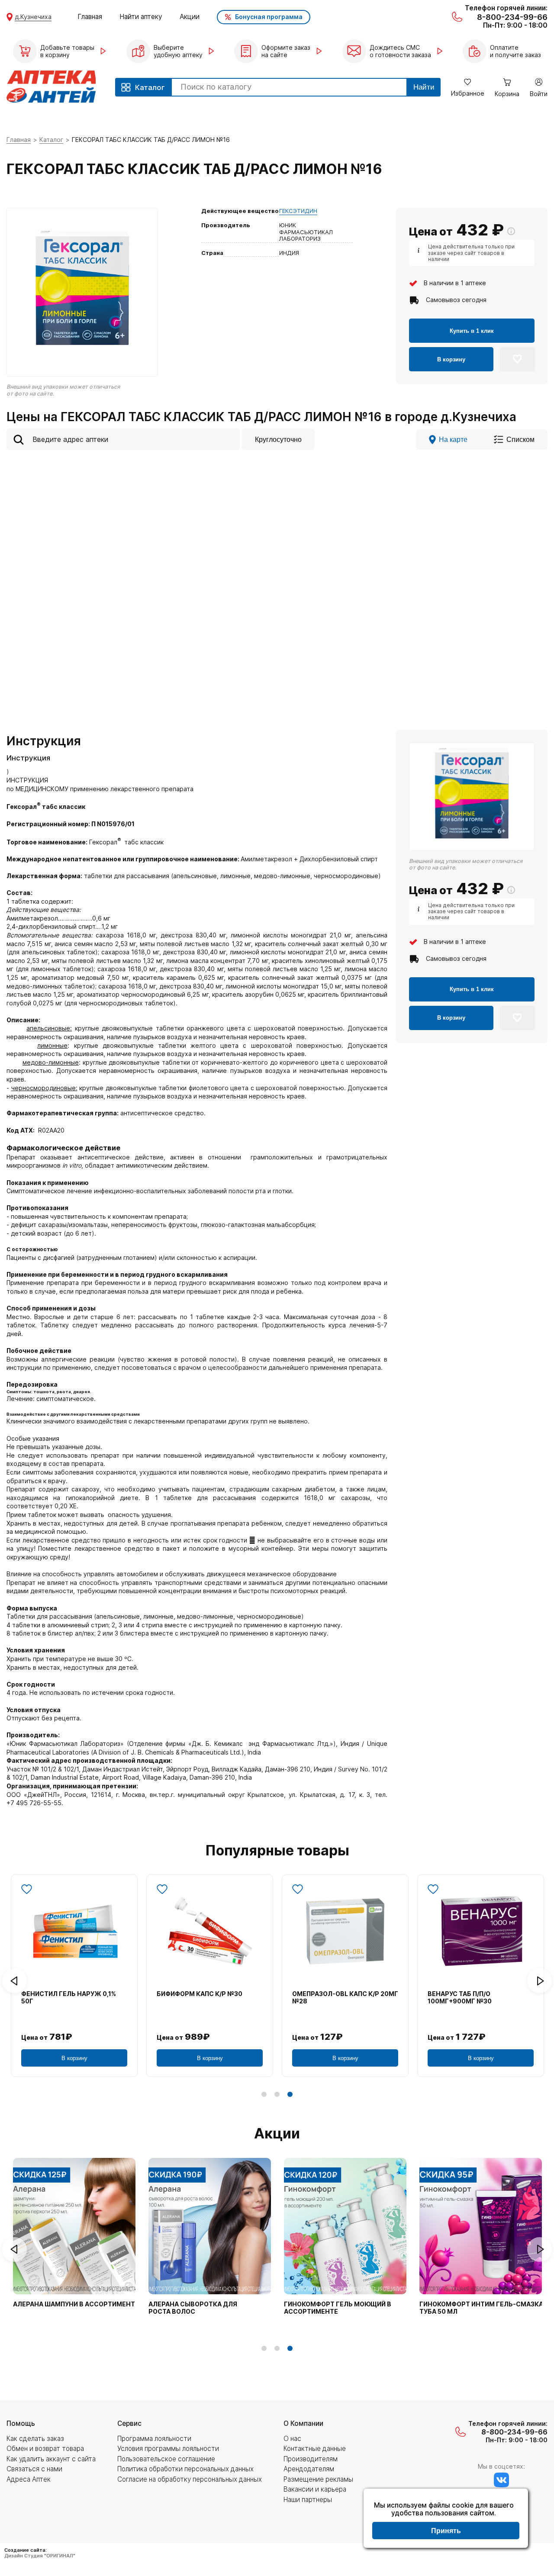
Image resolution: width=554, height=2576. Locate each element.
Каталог (51, 140)
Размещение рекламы (318, 2479)
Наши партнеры (308, 2500)
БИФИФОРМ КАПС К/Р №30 (200, 1994)
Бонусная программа (269, 17)
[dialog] (446, 2519)
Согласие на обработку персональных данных (190, 2479)
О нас (292, 2439)
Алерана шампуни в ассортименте (76, 2304)
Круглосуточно (278, 439)
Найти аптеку (141, 17)
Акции (190, 17)
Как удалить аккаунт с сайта (51, 2459)
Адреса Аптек (29, 2479)
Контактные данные (315, 2449)
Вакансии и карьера (315, 2489)
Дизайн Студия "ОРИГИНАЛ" (40, 2556)
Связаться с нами (34, 2469)
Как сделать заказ (35, 2439)
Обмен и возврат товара (45, 2449)
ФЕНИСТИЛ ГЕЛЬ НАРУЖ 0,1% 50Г (69, 1998)
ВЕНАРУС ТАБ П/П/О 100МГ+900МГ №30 (460, 1998)
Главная (90, 17)
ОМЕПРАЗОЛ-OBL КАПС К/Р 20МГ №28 (345, 1998)
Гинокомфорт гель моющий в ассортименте (338, 2308)
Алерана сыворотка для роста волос (193, 2308)
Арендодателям (309, 2469)
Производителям (311, 2459)
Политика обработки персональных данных (185, 2469)
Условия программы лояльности (168, 2449)
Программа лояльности (154, 2439)
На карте (453, 439)
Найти (424, 87)
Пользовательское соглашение (166, 2459)
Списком (520, 439)
